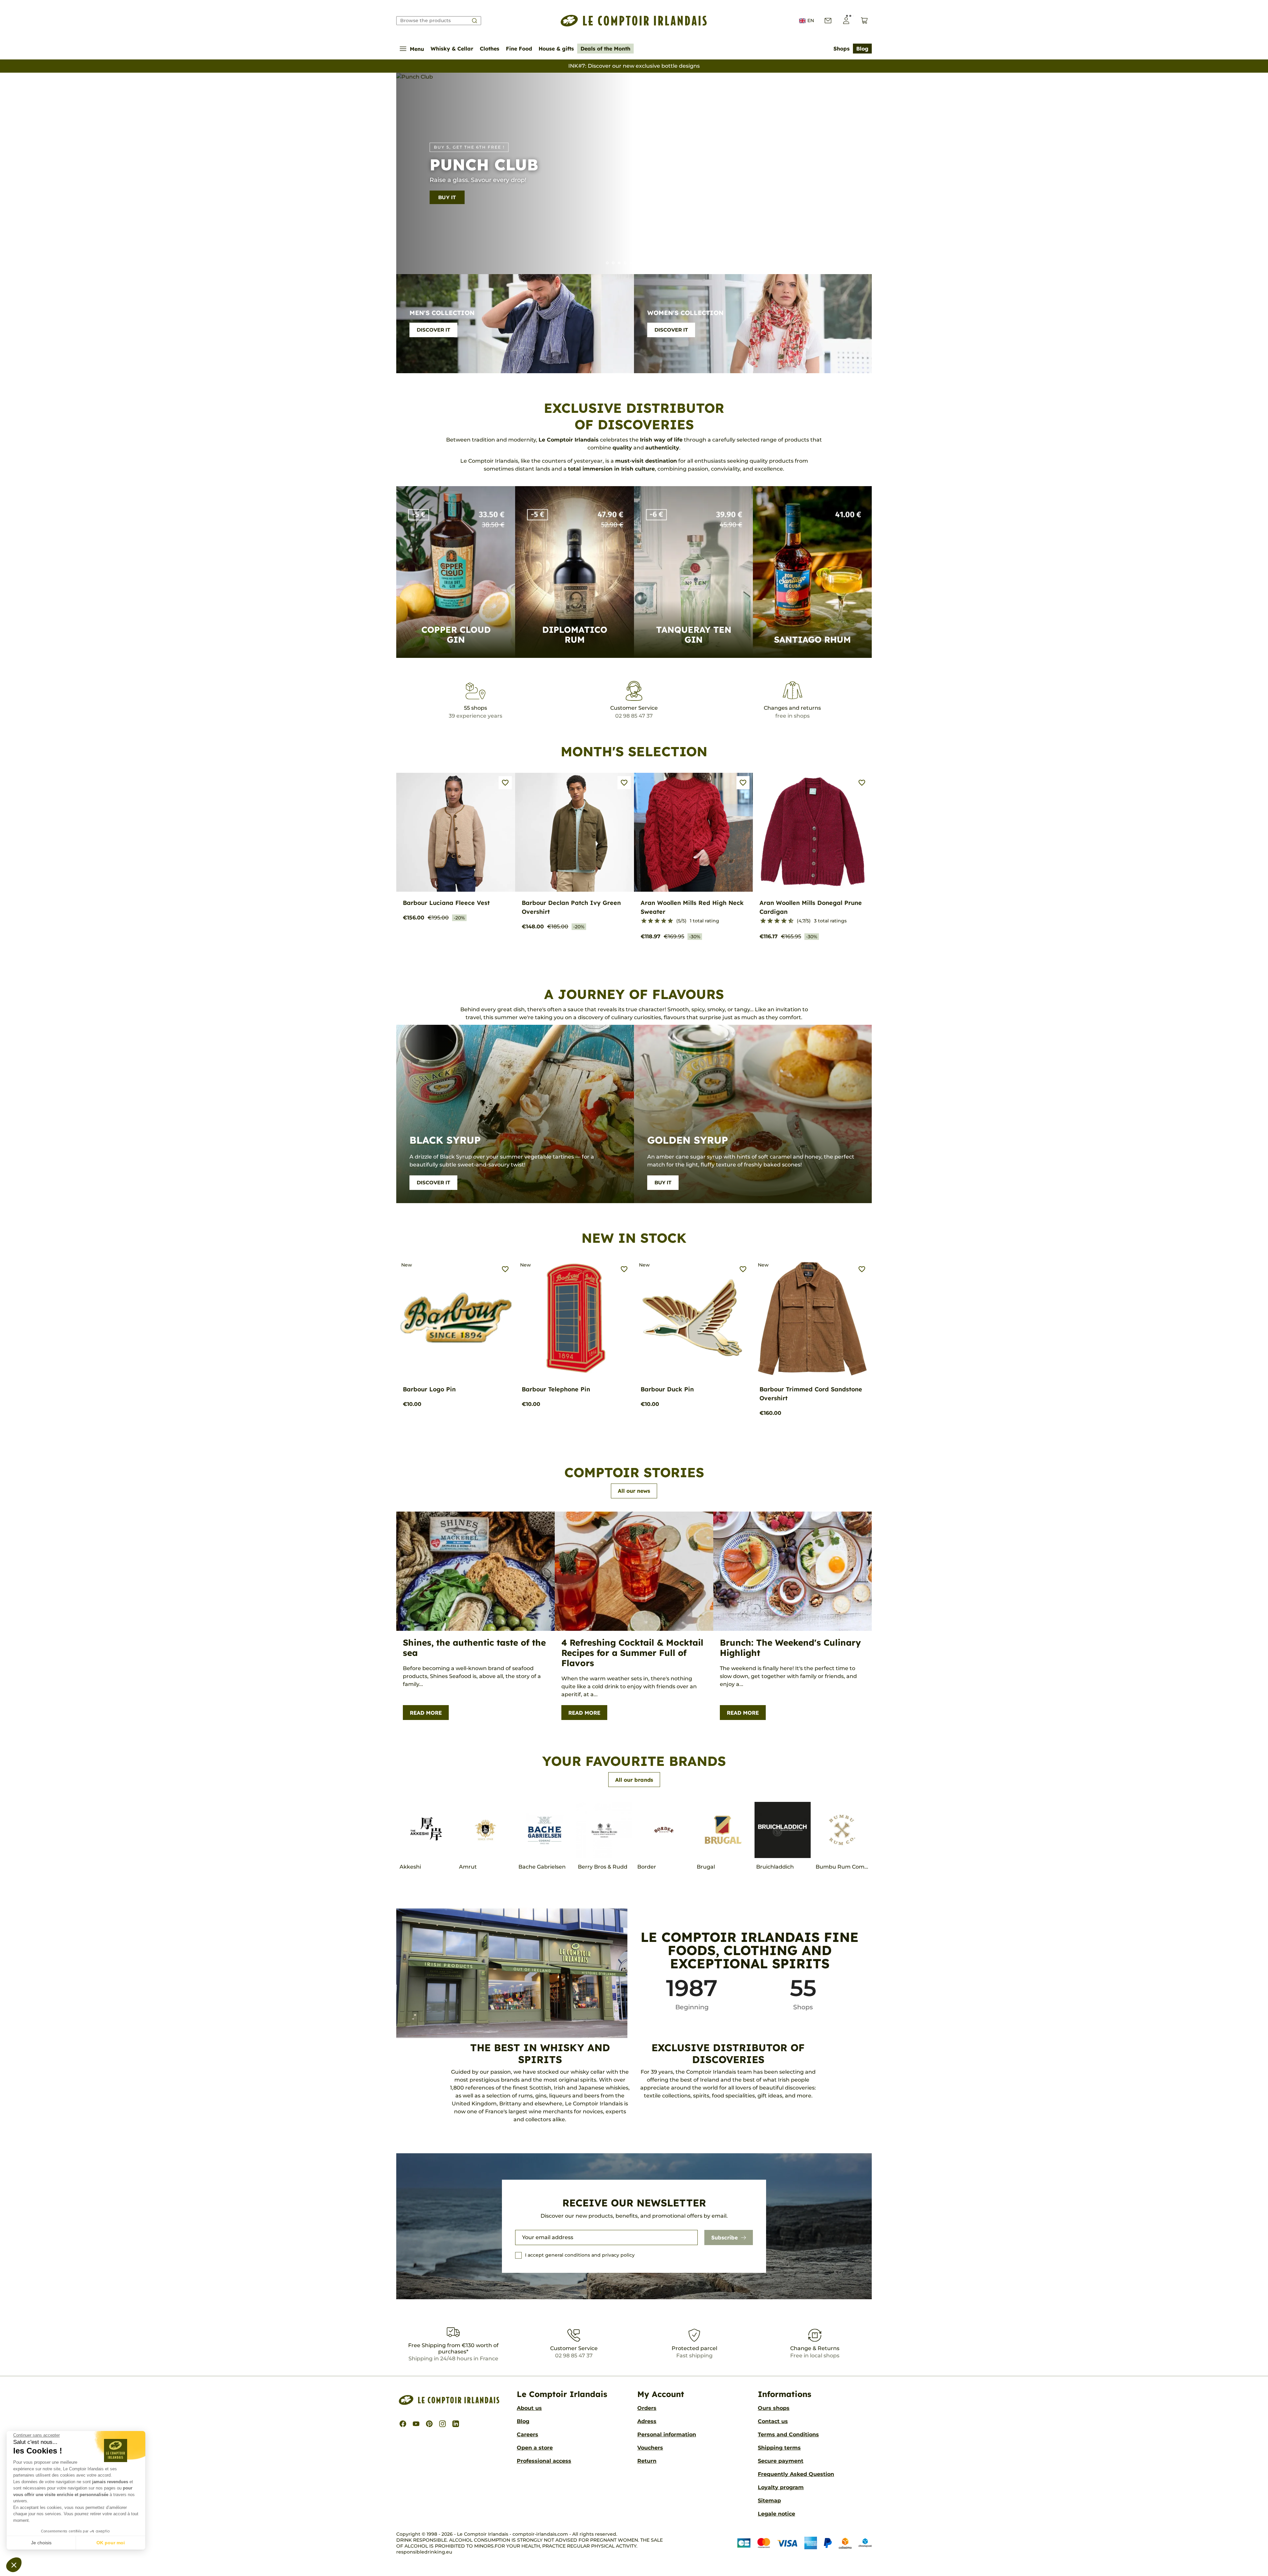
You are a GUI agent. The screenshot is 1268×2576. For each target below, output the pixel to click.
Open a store (535, 2448)
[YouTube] (416, 2424)
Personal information (667, 2434)
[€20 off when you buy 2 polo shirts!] (637, 263)
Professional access (544, 2461)
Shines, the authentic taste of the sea (474, 1648)
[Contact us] (828, 21)
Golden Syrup (688, 1140)
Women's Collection (685, 313)
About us (529, 2408)
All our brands (634, 1780)
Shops (842, 49)
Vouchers (650, 2448)
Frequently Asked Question (796, 2474)
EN (811, 20)
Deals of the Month (605, 49)
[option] (634, 173)
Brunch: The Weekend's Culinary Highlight (790, 1648)
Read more (426, 1713)
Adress (647, 2421)
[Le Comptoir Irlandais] (634, 21)
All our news (634, 1491)
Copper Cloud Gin (456, 635)
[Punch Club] (619, 263)
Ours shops (774, 2408)
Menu (417, 49)
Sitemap (769, 2501)
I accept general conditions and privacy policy (580, 2255)
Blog (862, 49)
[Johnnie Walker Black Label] (643, 263)
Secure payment (781, 2461)
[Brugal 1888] (607, 263)
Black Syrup (445, 1140)
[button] (14, 2565)
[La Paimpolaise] (655, 263)
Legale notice (776, 2514)
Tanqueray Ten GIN (694, 635)
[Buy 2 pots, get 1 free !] (649, 263)
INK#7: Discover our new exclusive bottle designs (634, 66)
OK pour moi (111, 2543)
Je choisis (41, 2543)
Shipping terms (779, 2448)
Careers (528, 2434)
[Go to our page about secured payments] (805, 2543)
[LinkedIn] (456, 2424)
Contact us (773, 2421)
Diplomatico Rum (575, 635)
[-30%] (613, 263)
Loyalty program (781, 2487)
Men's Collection (442, 313)
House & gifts (556, 49)
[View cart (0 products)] (864, 21)
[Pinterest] (429, 2424)
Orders (647, 2408)
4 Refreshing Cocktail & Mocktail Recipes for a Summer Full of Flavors (632, 1653)
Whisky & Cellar (452, 49)
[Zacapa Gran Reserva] (625, 263)
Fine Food (519, 49)
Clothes (490, 49)
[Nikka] (661, 263)
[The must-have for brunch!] (631, 263)
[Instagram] (442, 2424)
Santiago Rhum (812, 640)
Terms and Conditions (788, 2434)
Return (647, 2461)
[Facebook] (403, 2424)
